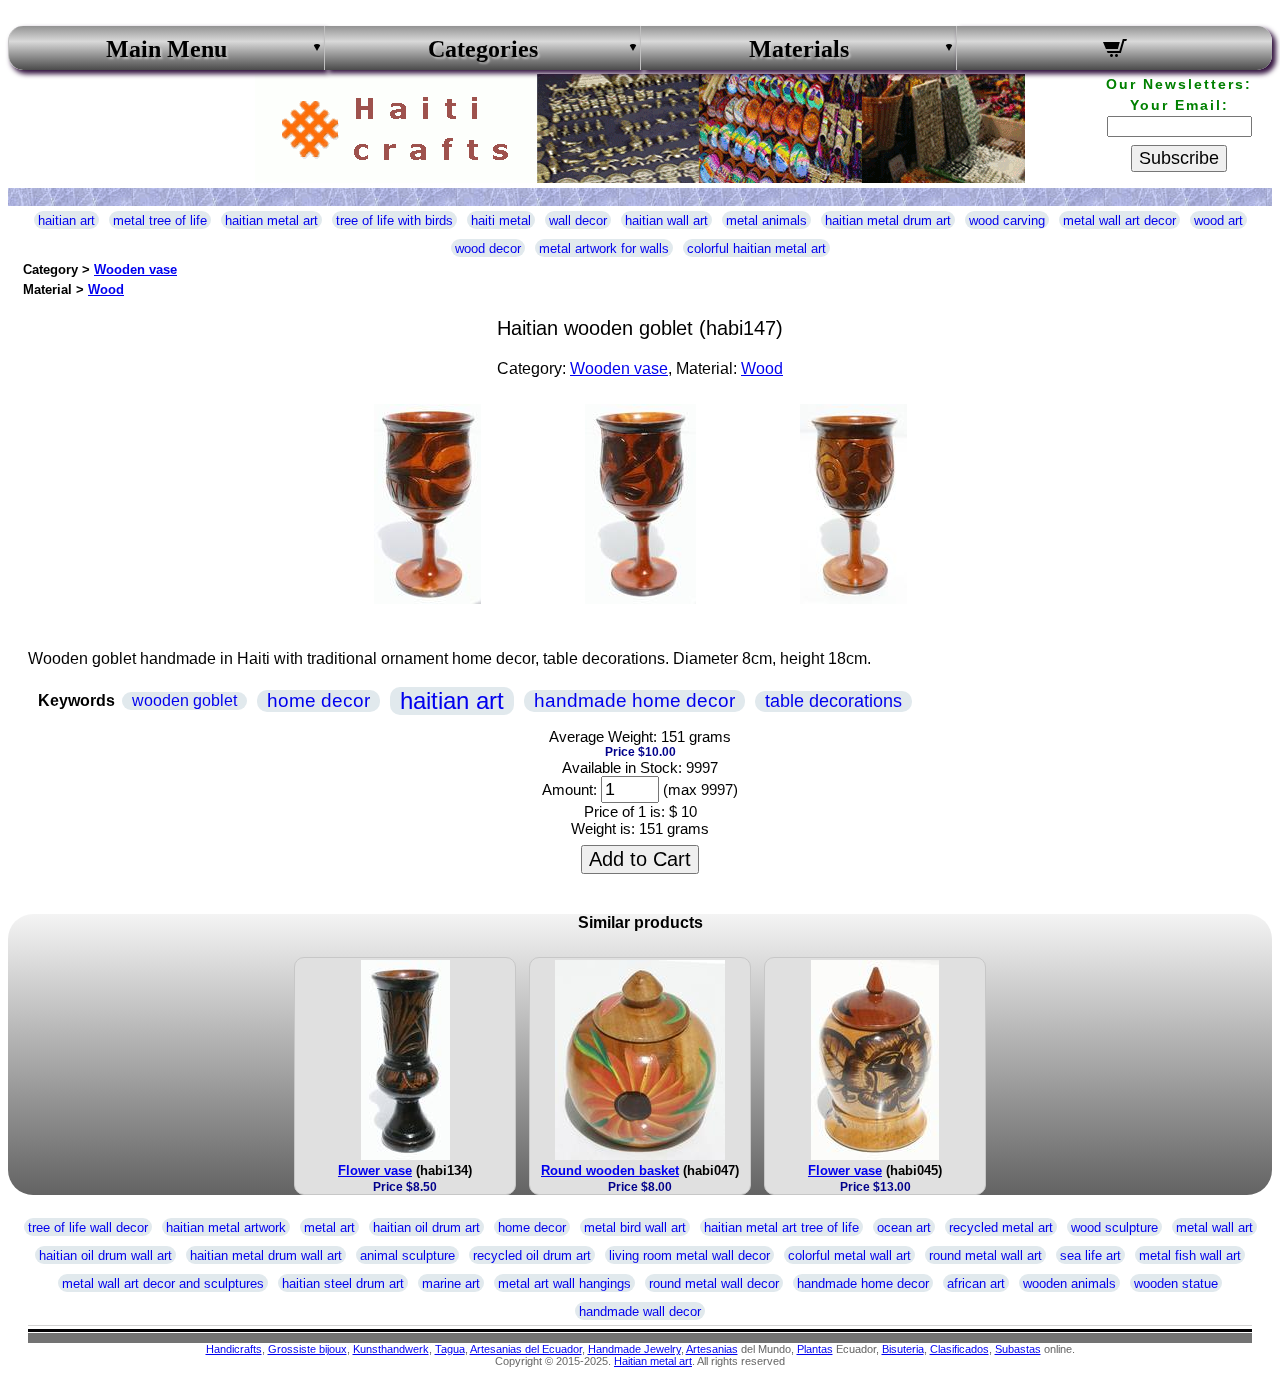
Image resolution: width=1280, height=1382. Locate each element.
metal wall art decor (1119, 220)
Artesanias (712, 1349)
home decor (318, 700)
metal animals (766, 220)
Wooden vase (135, 269)
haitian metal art (271, 220)
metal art (329, 1227)
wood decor (488, 248)
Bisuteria (903, 1349)
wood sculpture (1114, 1227)
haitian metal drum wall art (266, 1255)
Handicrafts (234, 1349)
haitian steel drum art (343, 1283)
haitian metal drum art (888, 220)
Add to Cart (640, 859)
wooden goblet (184, 700)
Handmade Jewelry (634, 1349)
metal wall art (1214, 1227)
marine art (451, 1283)
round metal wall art (985, 1255)
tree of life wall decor (88, 1227)
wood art (1218, 220)
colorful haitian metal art (756, 248)
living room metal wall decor (689, 1255)
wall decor (578, 220)
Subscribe (1179, 158)
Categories (483, 49)
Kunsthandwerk (391, 1349)
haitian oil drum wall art (105, 1255)
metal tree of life (160, 220)
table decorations (833, 701)
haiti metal (501, 220)
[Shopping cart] (1114, 51)
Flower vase (375, 1170)
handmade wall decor (640, 1311)
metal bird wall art (635, 1227)
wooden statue (1176, 1283)
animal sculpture (407, 1255)
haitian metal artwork (226, 1227)
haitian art (66, 220)
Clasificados (959, 1349)
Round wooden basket (610, 1170)
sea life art (1090, 1255)
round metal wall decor (714, 1283)
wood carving (1007, 220)
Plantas (815, 1349)
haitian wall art (666, 220)
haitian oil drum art (426, 1227)
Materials (799, 49)
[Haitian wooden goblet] (427, 598)
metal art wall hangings (564, 1283)
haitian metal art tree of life (781, 1227)
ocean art (904, 1227)
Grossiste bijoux (307, 1349)
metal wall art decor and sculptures (163, 1283)
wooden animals (1069, 1283)
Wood (106, 289)
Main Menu (166, 49)
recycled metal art (1001, 1227)
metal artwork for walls (604, 248)
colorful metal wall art (849, 1255)
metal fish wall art (1190, 1255)
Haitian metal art (653, 1361)
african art (976, 1283)
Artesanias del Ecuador (526, 1349)
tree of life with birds (394, 220)
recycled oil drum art (532, 1255)
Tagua (450, 1349)
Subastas (1018, 1349)
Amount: (569, 789)
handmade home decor (634, 700)
